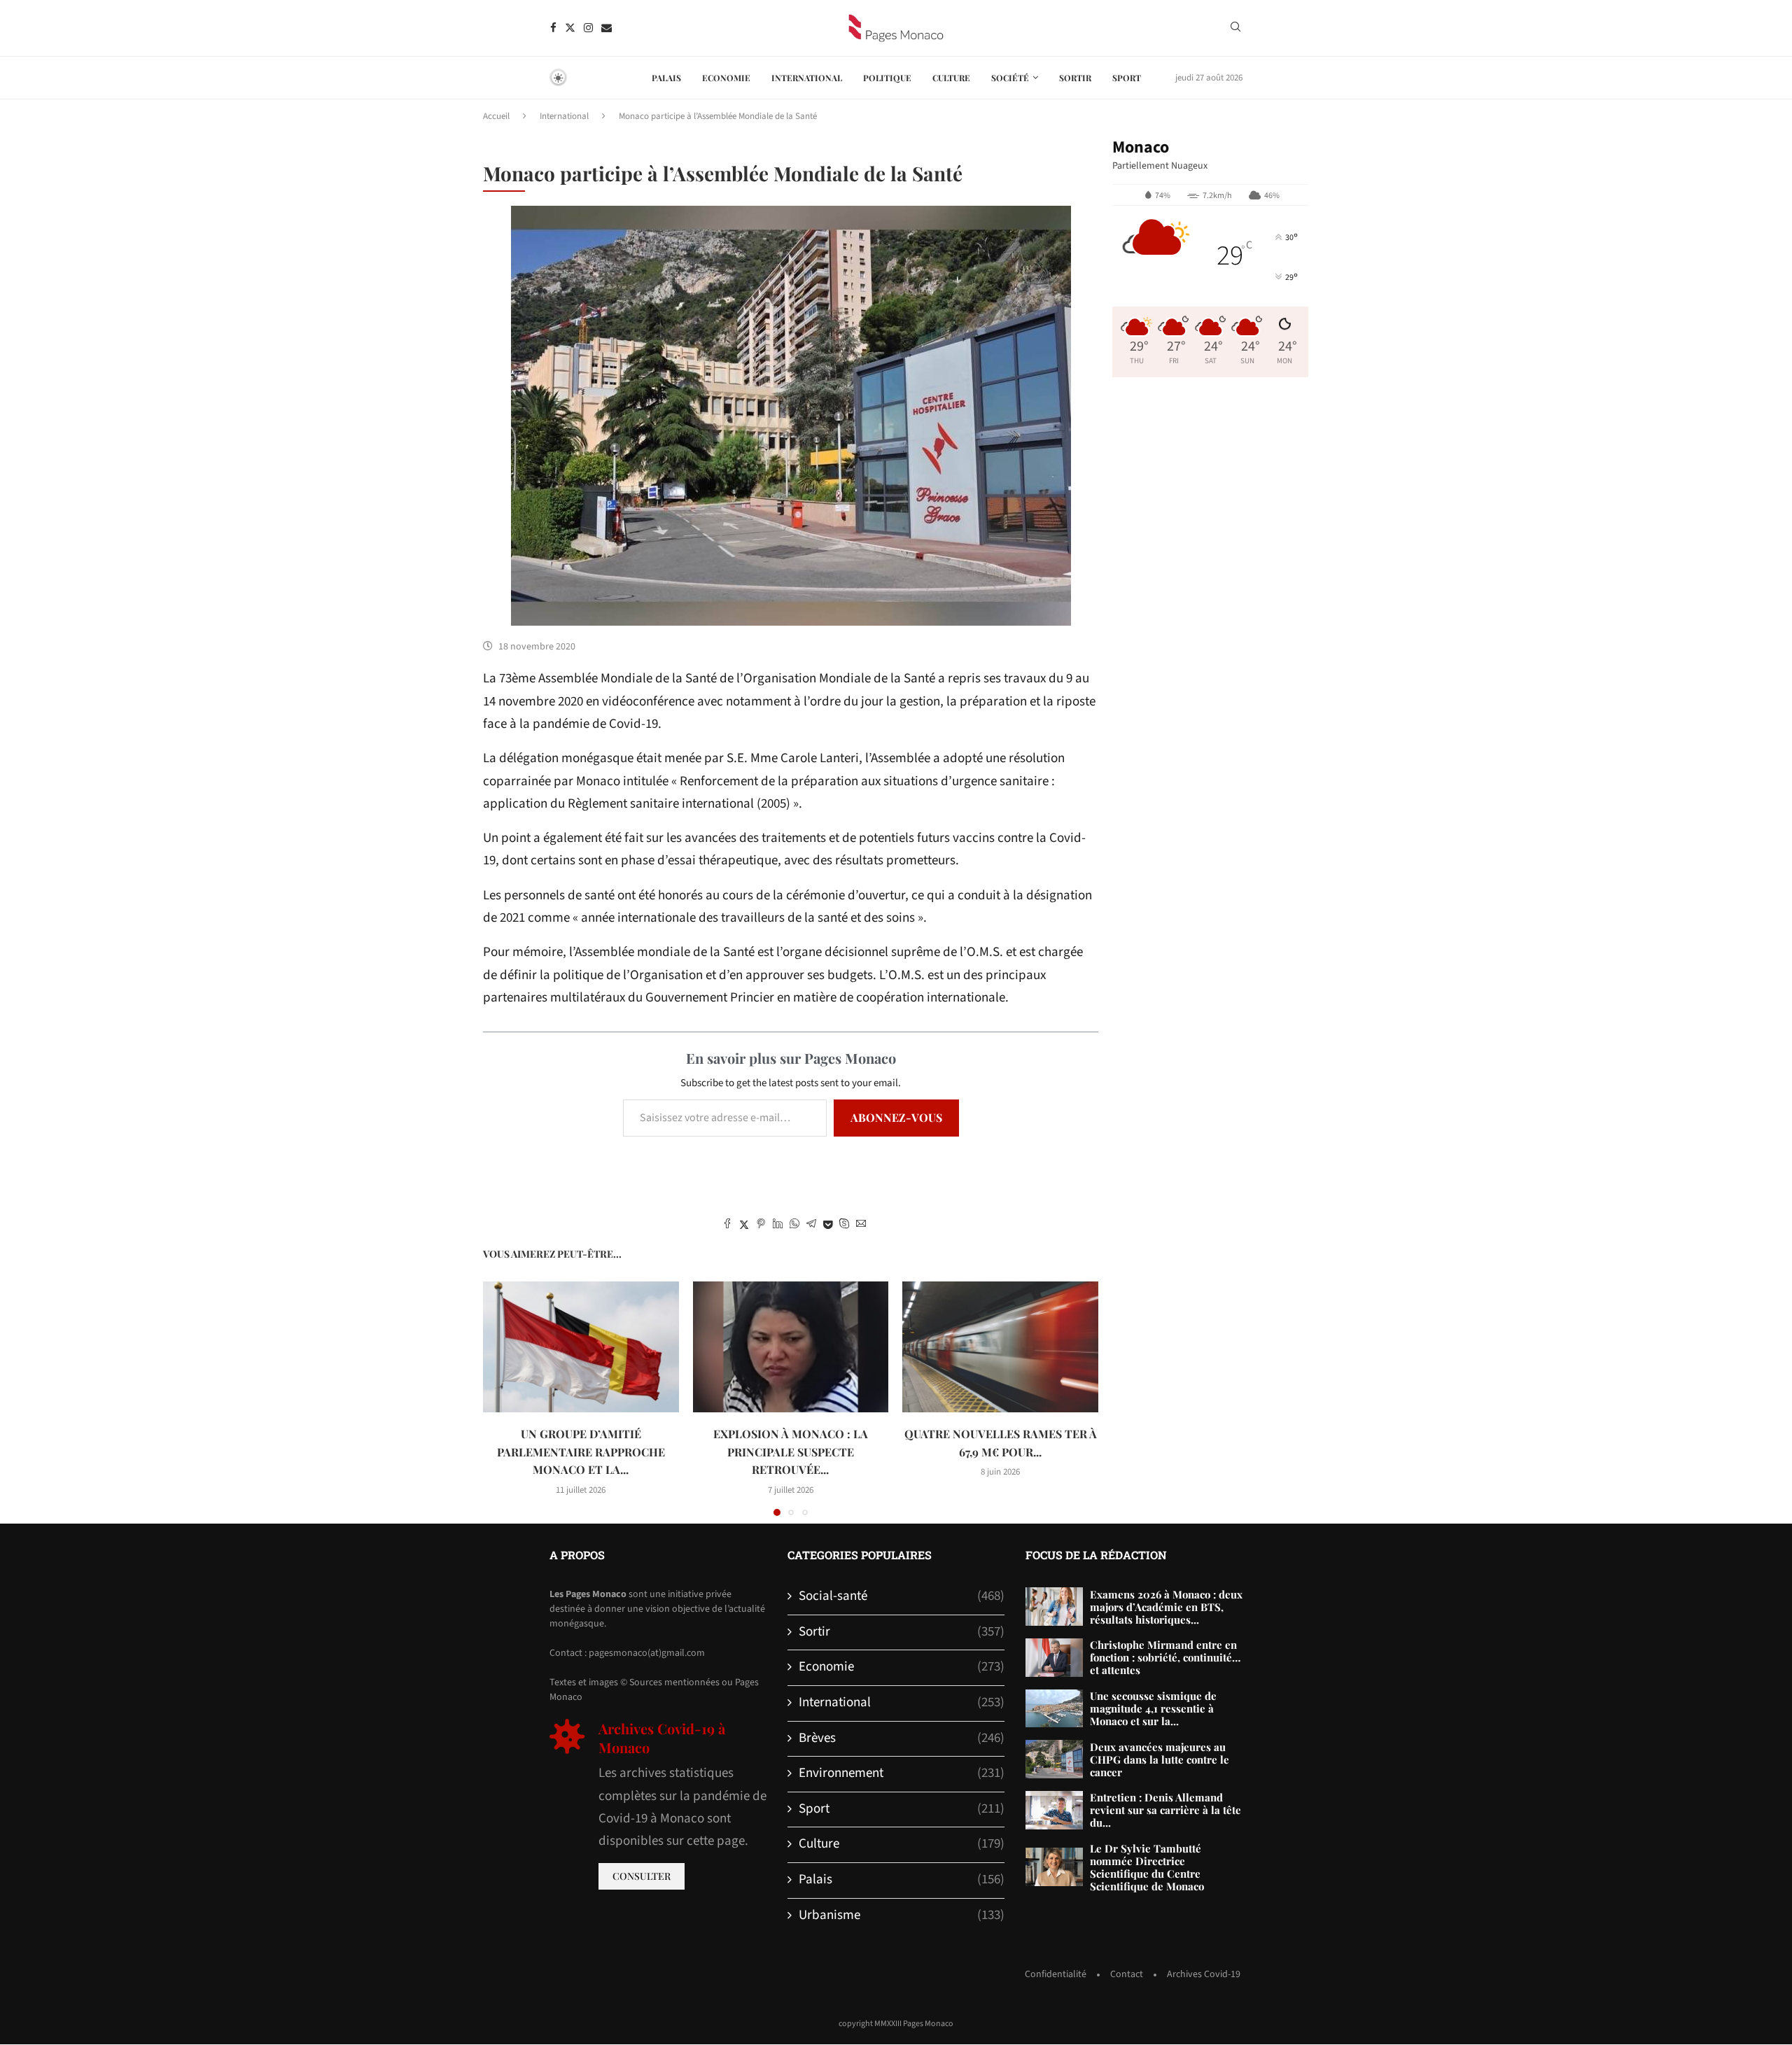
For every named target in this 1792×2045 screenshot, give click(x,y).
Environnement (902, 1773)
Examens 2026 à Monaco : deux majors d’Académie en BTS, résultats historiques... (1166, 1607)
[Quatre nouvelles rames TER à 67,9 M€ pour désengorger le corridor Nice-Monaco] (1000, 1347)
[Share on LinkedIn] (778, 1225)
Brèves (902, 1738)
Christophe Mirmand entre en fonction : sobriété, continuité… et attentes (1165, 1657)
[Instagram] (588, 28)
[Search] (1235, 29)
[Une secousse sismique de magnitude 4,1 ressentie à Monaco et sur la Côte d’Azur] (1054, 1709)
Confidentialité (1056, 1974)
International (807, 78)
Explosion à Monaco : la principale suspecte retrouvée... (791, 1452)
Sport (1127, 78)
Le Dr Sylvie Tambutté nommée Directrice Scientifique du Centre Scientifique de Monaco (1147, 1867)
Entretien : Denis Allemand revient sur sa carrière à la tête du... (1165, 1810)
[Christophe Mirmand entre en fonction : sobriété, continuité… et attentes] (1054, 1658)
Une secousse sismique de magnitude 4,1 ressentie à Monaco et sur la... (1153, 1708)
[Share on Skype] (844, 1225)
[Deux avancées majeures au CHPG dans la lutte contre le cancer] (1054, 1759)
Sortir (1075, 78)
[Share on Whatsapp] (794, 1225)
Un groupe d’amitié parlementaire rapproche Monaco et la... (581, 1452)
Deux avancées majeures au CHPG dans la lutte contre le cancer (1160, 1759)
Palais (666, 78)
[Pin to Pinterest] (761, 1225)
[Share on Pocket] (828, 1225)
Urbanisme (902, 1916)
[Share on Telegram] (811, 1225)
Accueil (496, 116)
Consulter (642, 1876)
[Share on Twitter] (744, 1225)
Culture (951, 78)
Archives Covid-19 (1204, 1974)
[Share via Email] (861, 1225)
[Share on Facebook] (727, 1225)
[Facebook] (553, 28)
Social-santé (902, 1596)
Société (1010, 78)
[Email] (607, 28)
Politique (887, 78)
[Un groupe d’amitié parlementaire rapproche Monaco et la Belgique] (581, 1347)
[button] (502, 1398)
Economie (726, 78)
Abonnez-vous (896, 1117)
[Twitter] (570, 28)
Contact (1127, 1974)
